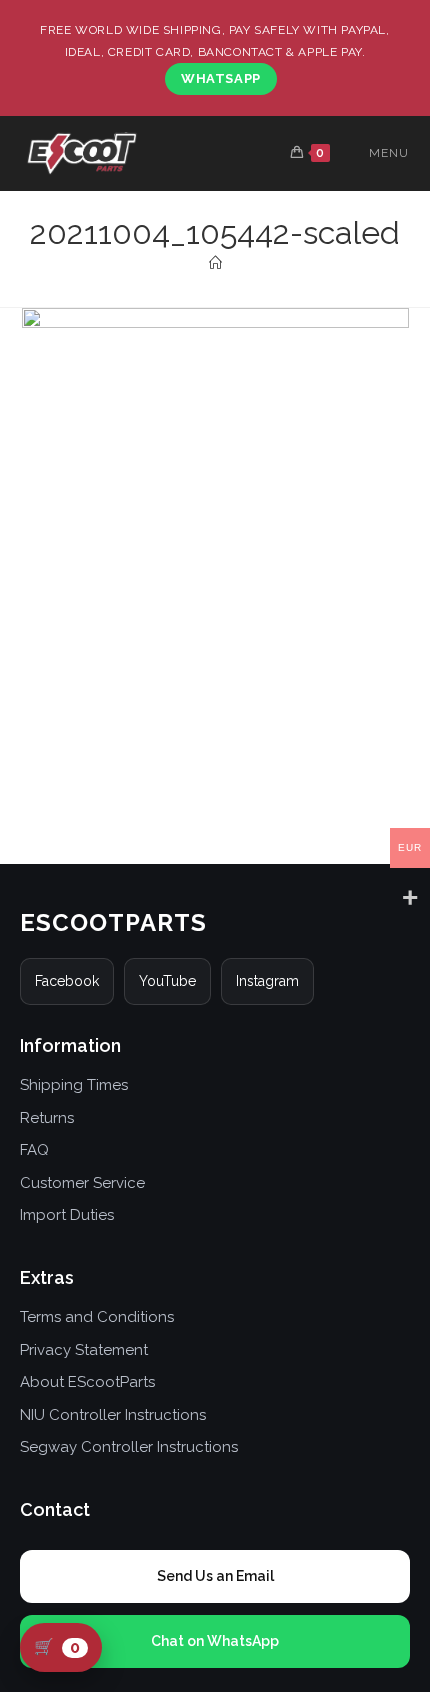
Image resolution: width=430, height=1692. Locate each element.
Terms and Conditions (97, 1317)
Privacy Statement (84, 1350)
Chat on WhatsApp (215, 1641)
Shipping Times (74, 1085)
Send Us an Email (215, 1576)
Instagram (267, 981)
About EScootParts (87, 1382)
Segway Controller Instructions (129, 1447)
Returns (47, 1118)
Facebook (67, 981)
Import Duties (67, 1215)
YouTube (167, 981)
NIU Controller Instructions (113, 1415)
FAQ (34, 1150)
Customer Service (82, 1183)
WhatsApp (221, 78)
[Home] (215, 263)
